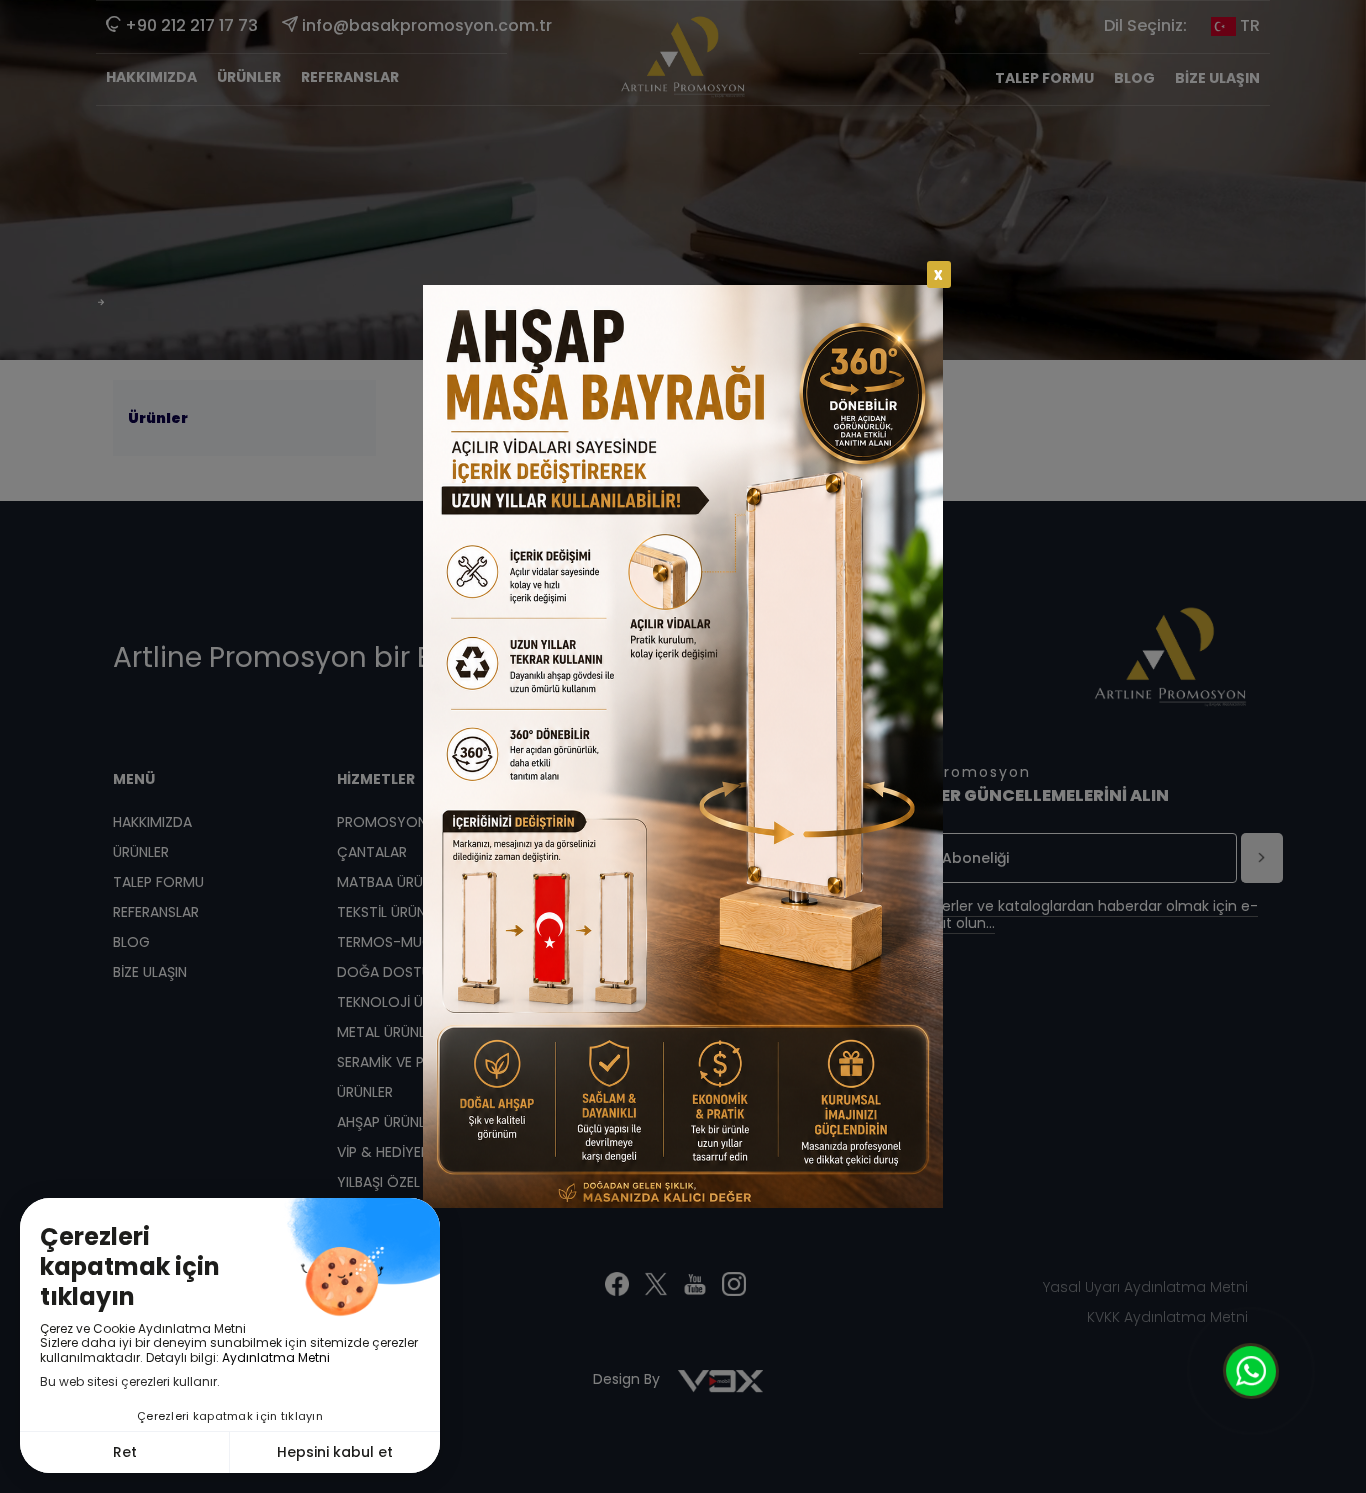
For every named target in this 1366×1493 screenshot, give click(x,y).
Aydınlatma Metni (276, 1357)
